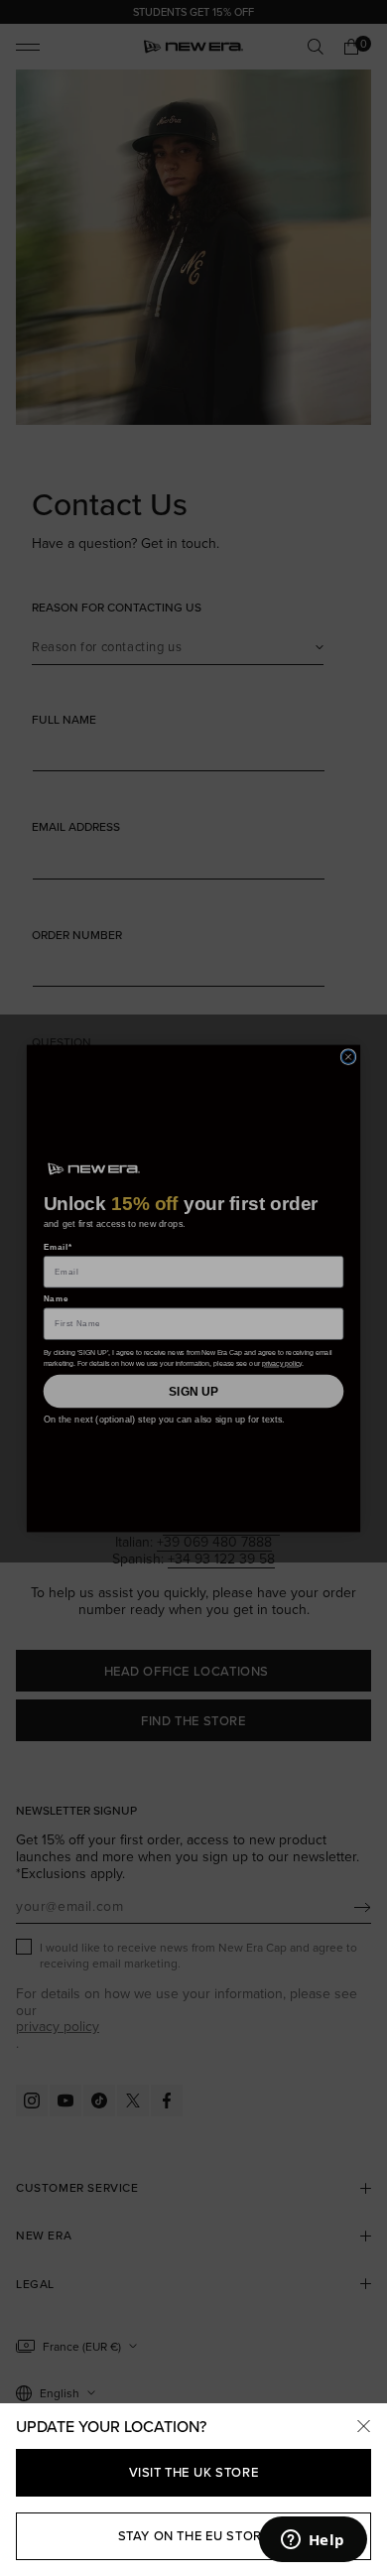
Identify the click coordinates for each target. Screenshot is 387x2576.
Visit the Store (194, 2472)
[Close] (363, 2427)
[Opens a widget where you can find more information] (313, 2541)
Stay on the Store (194, 2536)
